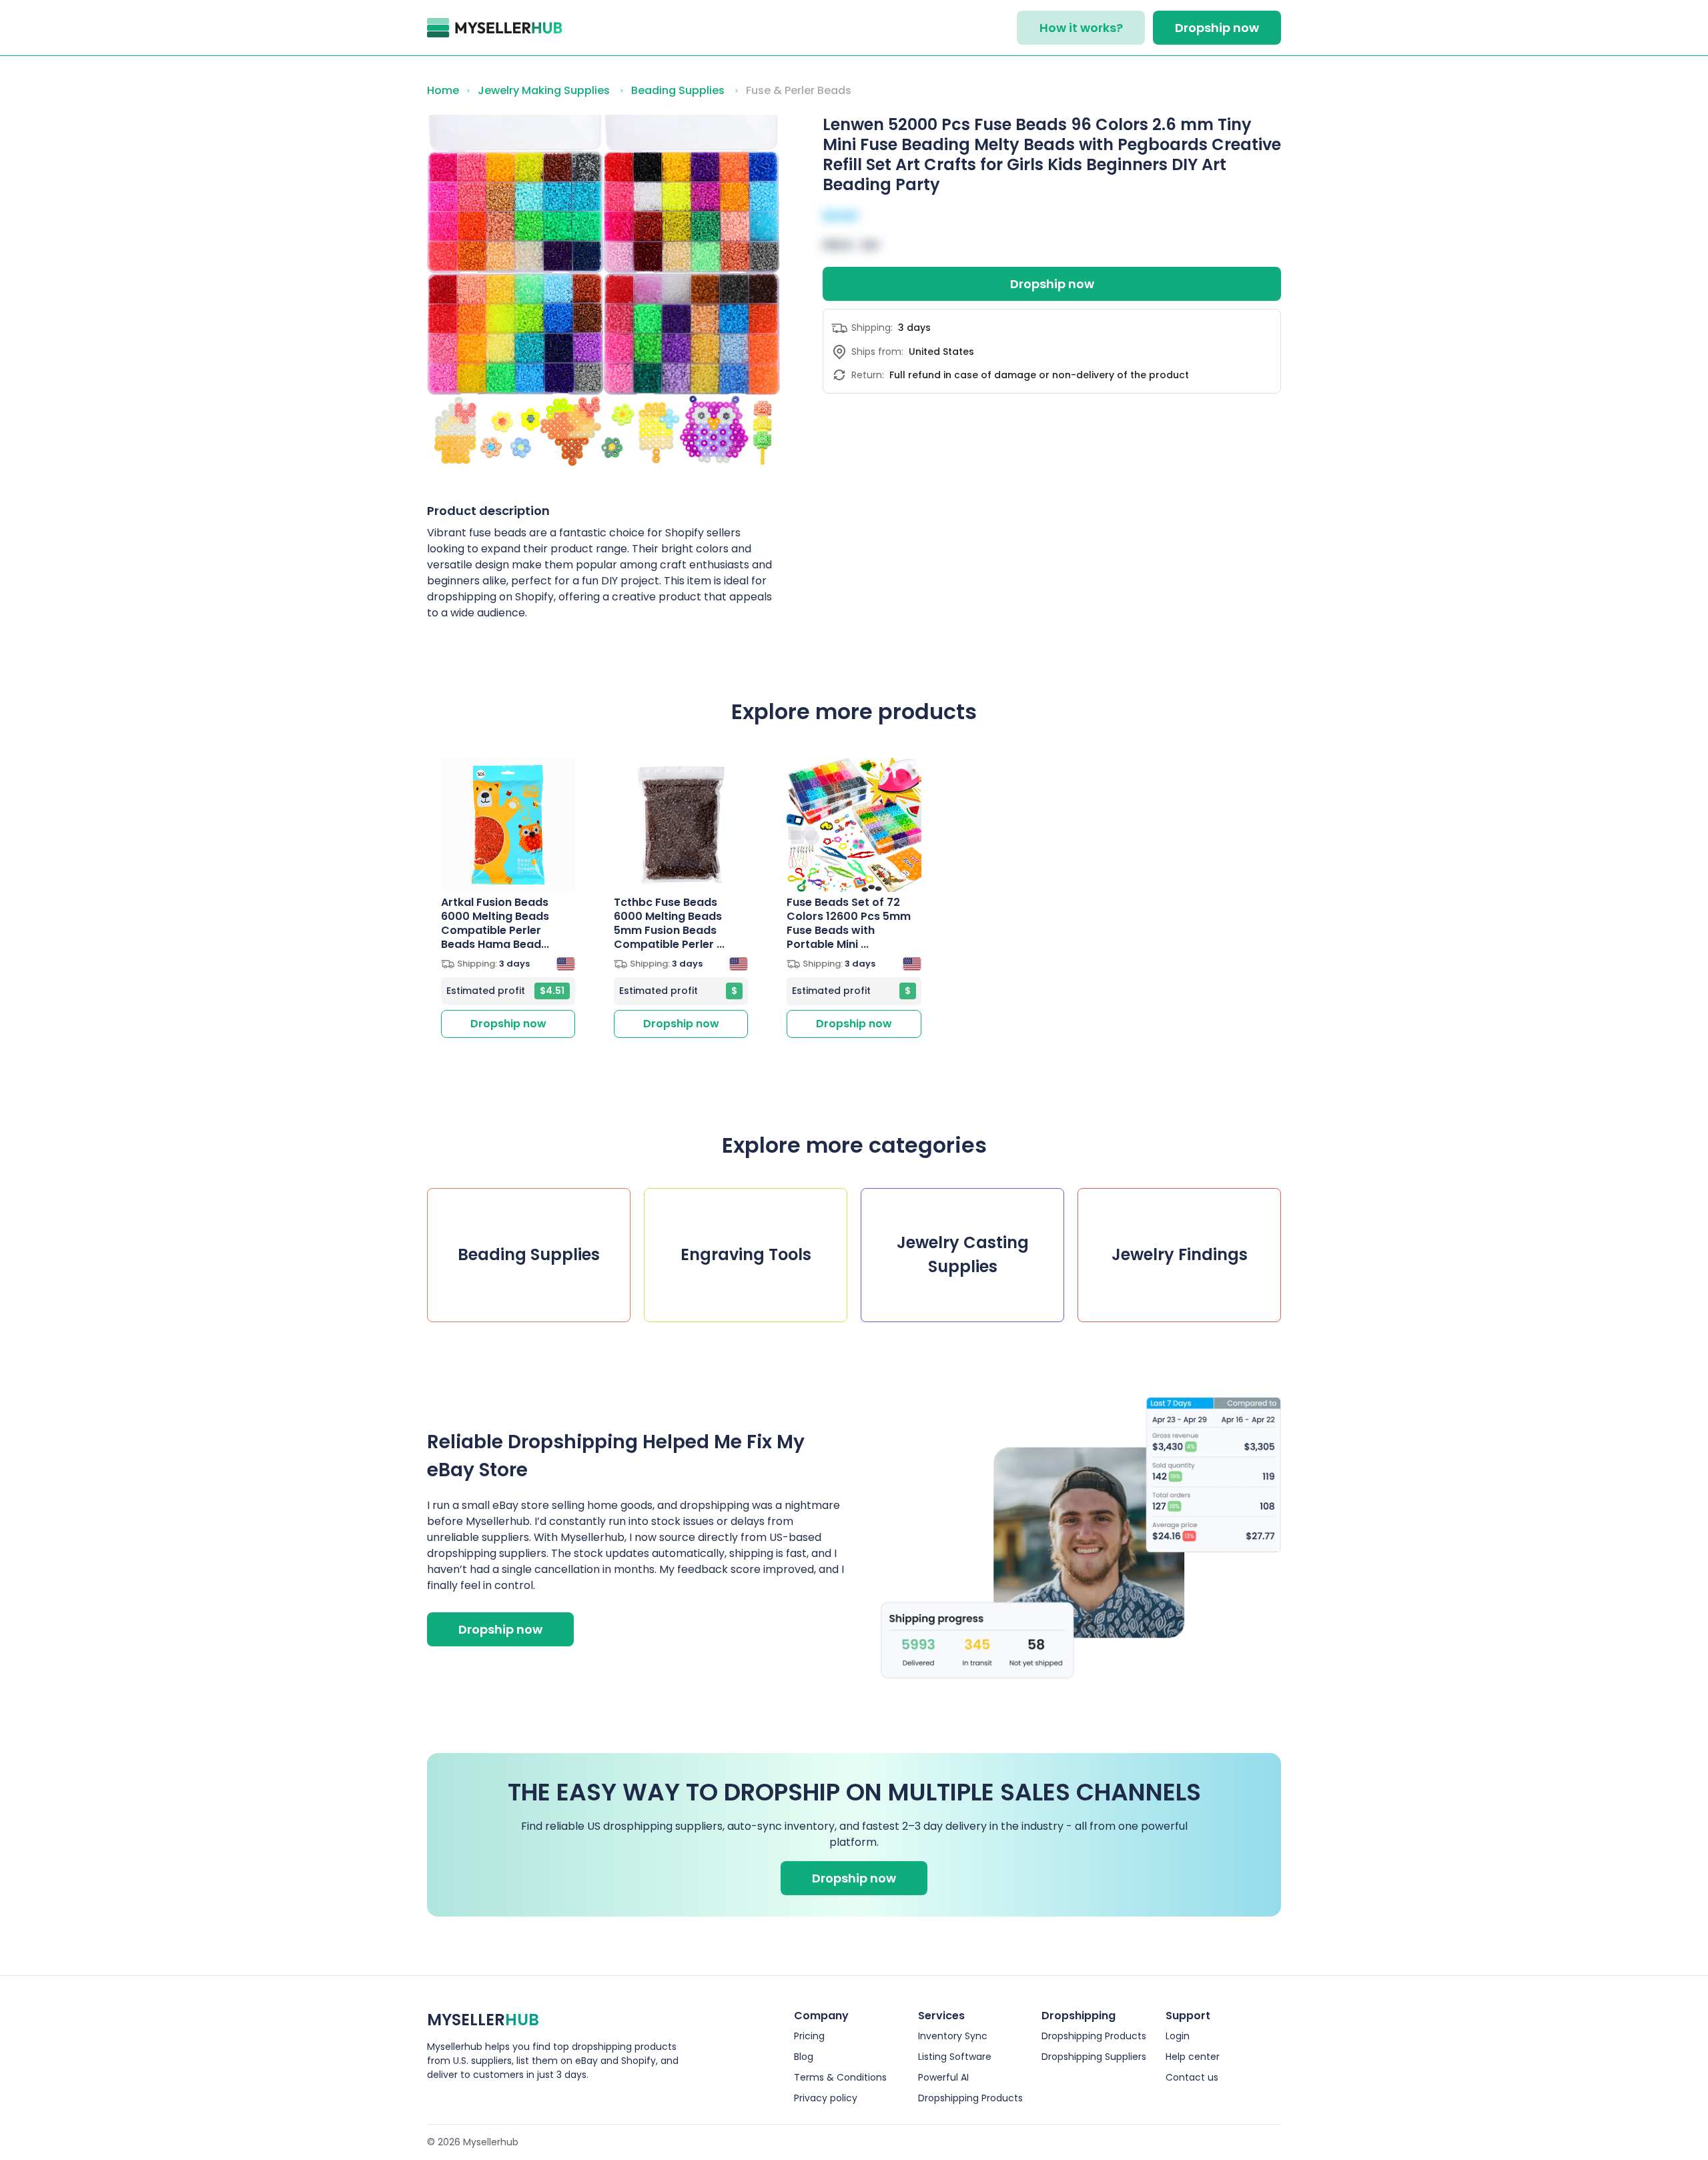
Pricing (809, 2036)
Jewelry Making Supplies (544, 90)
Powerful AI (943, 2077)
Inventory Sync (953, 2036)
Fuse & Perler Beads (799, 90)
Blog (804, 2057)
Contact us (1192, 2077)
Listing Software (955, 2057)
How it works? (1081, 28)
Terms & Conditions (840, 2077)
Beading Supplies (678, 90)
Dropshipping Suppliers (1094, 2057)
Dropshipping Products (970, 2098)
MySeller (483, 2020)
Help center (1193, 2057)
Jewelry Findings (1180, 1254)
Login (1178, 2036)
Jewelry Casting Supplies (963, 1254)
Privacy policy (826, 2098)
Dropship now (1217, 28)
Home (443, 90)
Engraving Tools (746, 1254)
